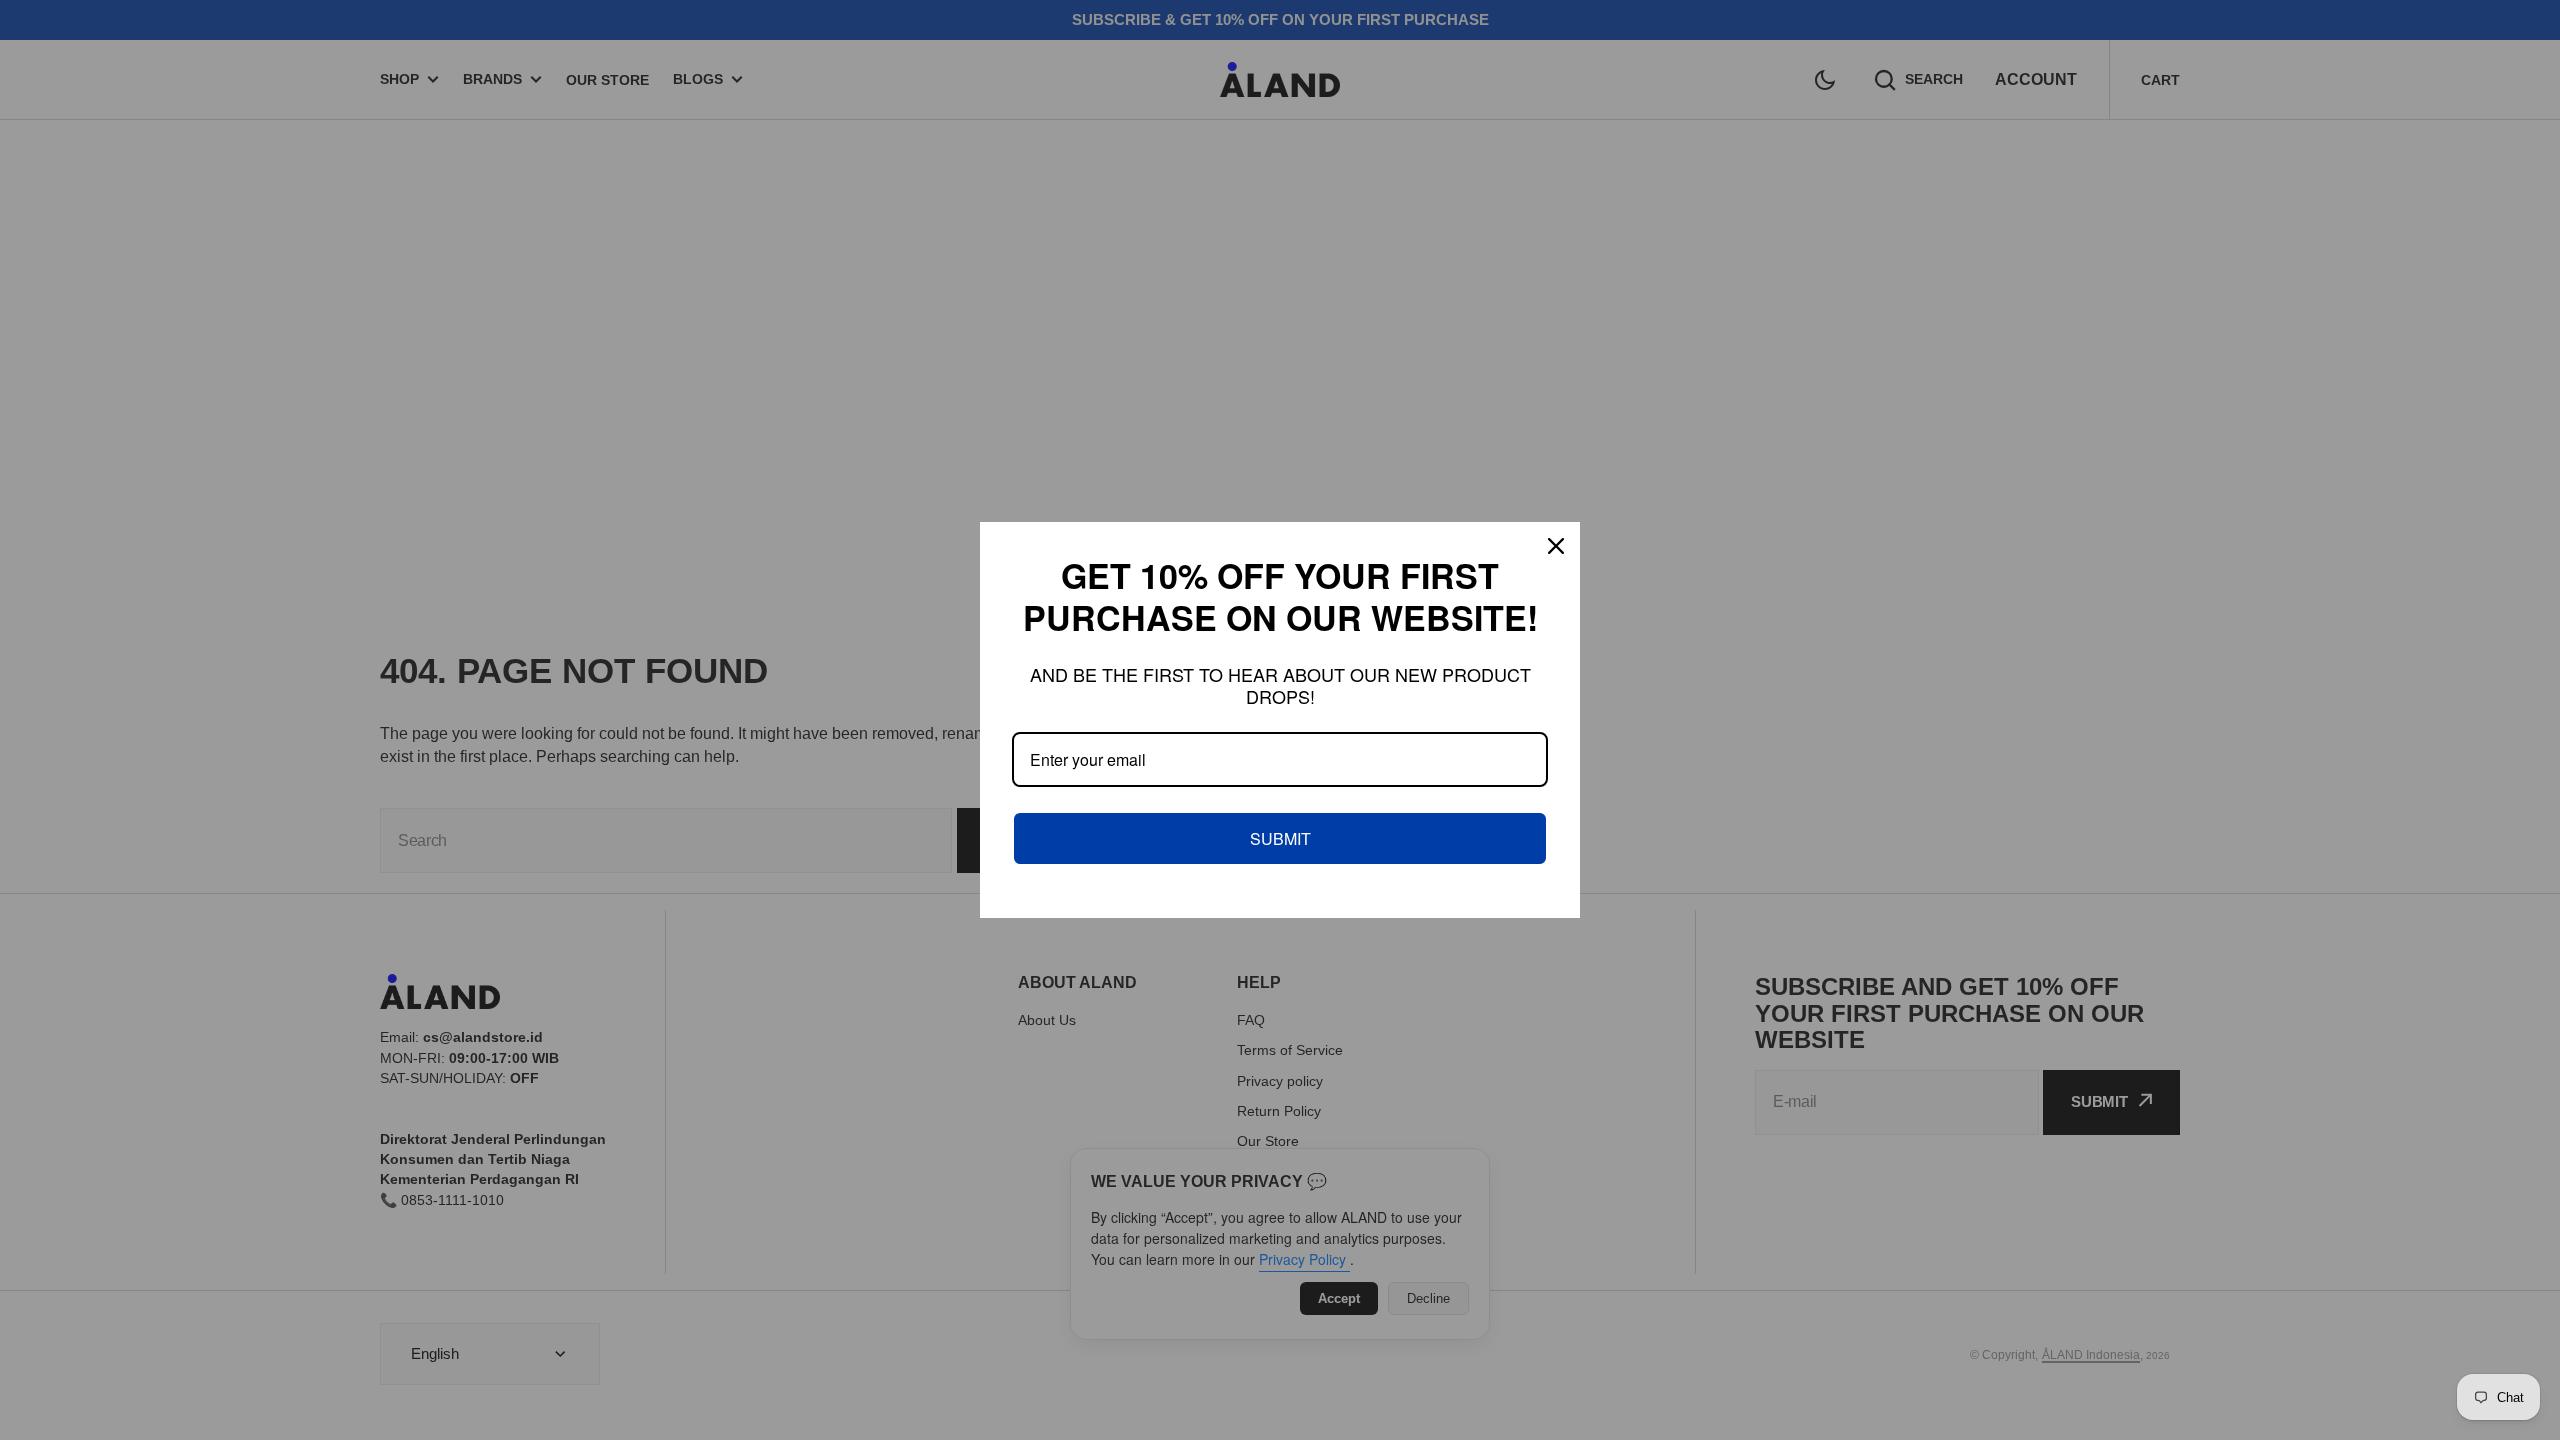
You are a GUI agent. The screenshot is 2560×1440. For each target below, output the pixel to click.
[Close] (1556, 546)
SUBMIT (1280, 838)
